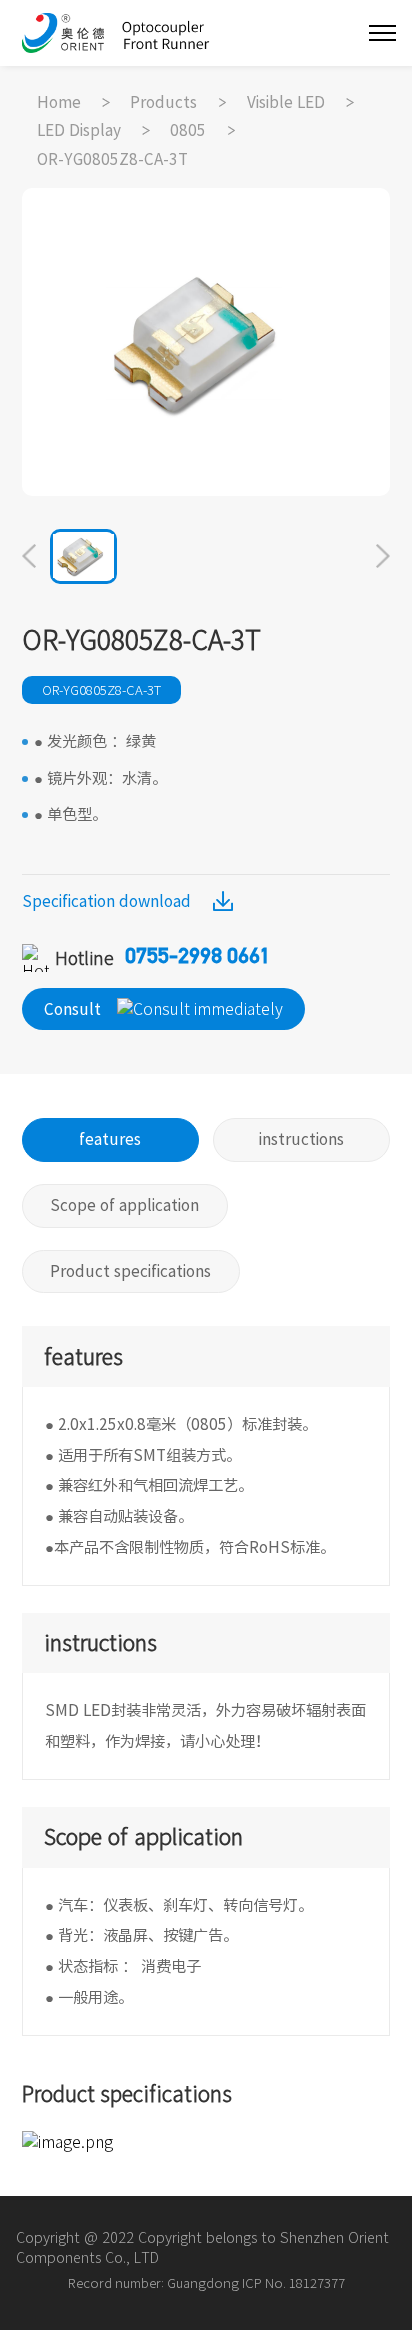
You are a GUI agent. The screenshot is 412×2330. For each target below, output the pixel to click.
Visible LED (286, 102)
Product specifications (130, 1271)
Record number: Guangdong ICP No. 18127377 (206, 2283)
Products (163, 102)
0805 (188, 130)
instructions (301, 1139)
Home (59, 102)
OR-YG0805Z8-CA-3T (112, 159)
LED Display (79, 130)
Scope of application (124, 1205)
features (110, 1139)
